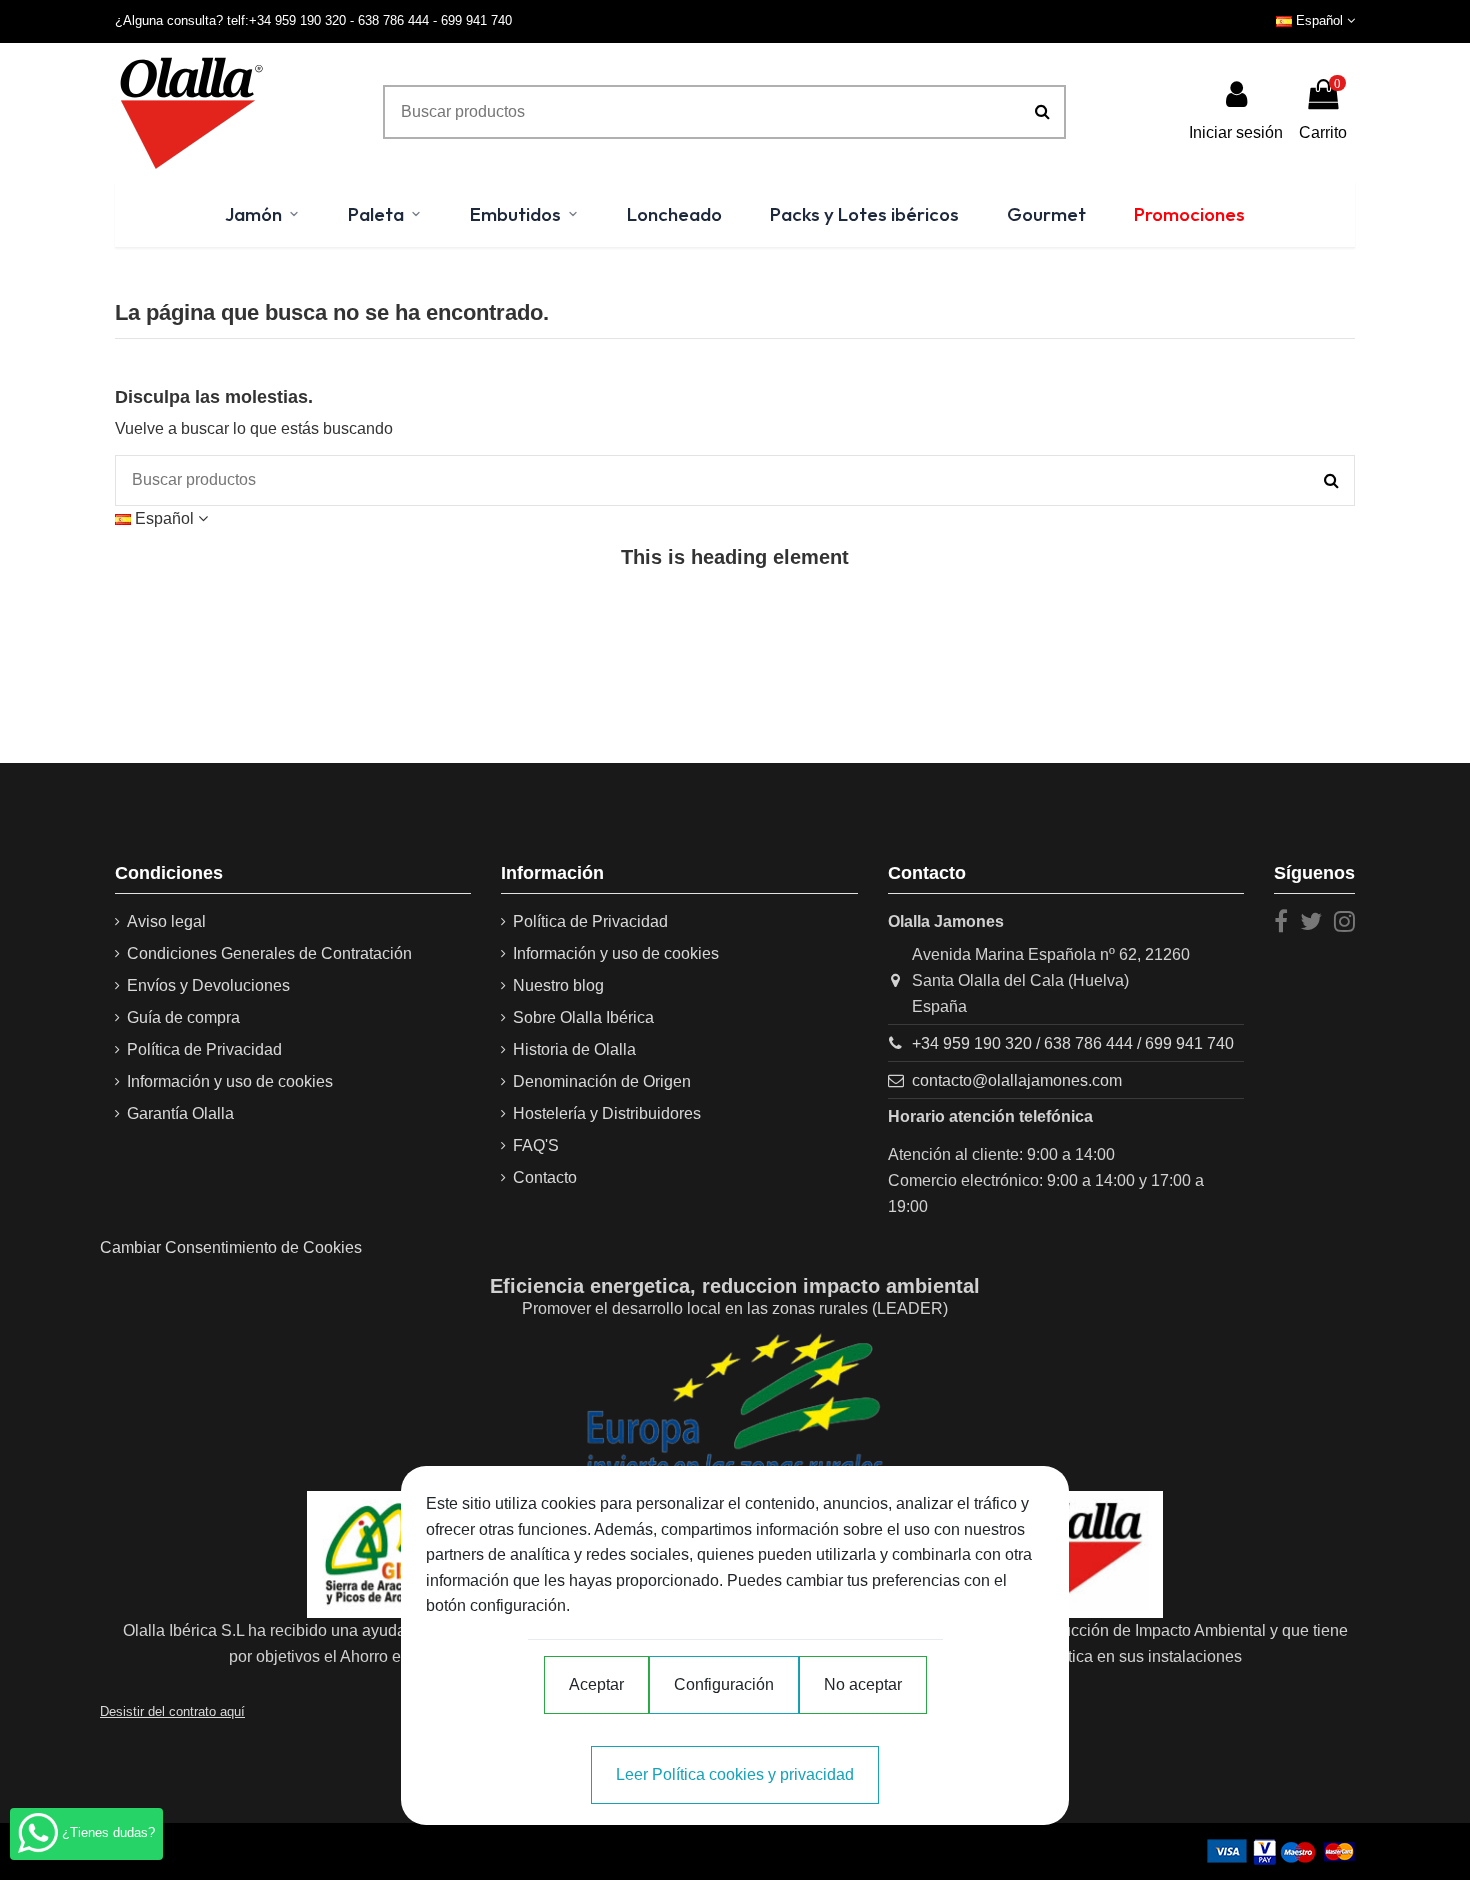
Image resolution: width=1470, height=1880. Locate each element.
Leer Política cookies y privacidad (735, 1774)
